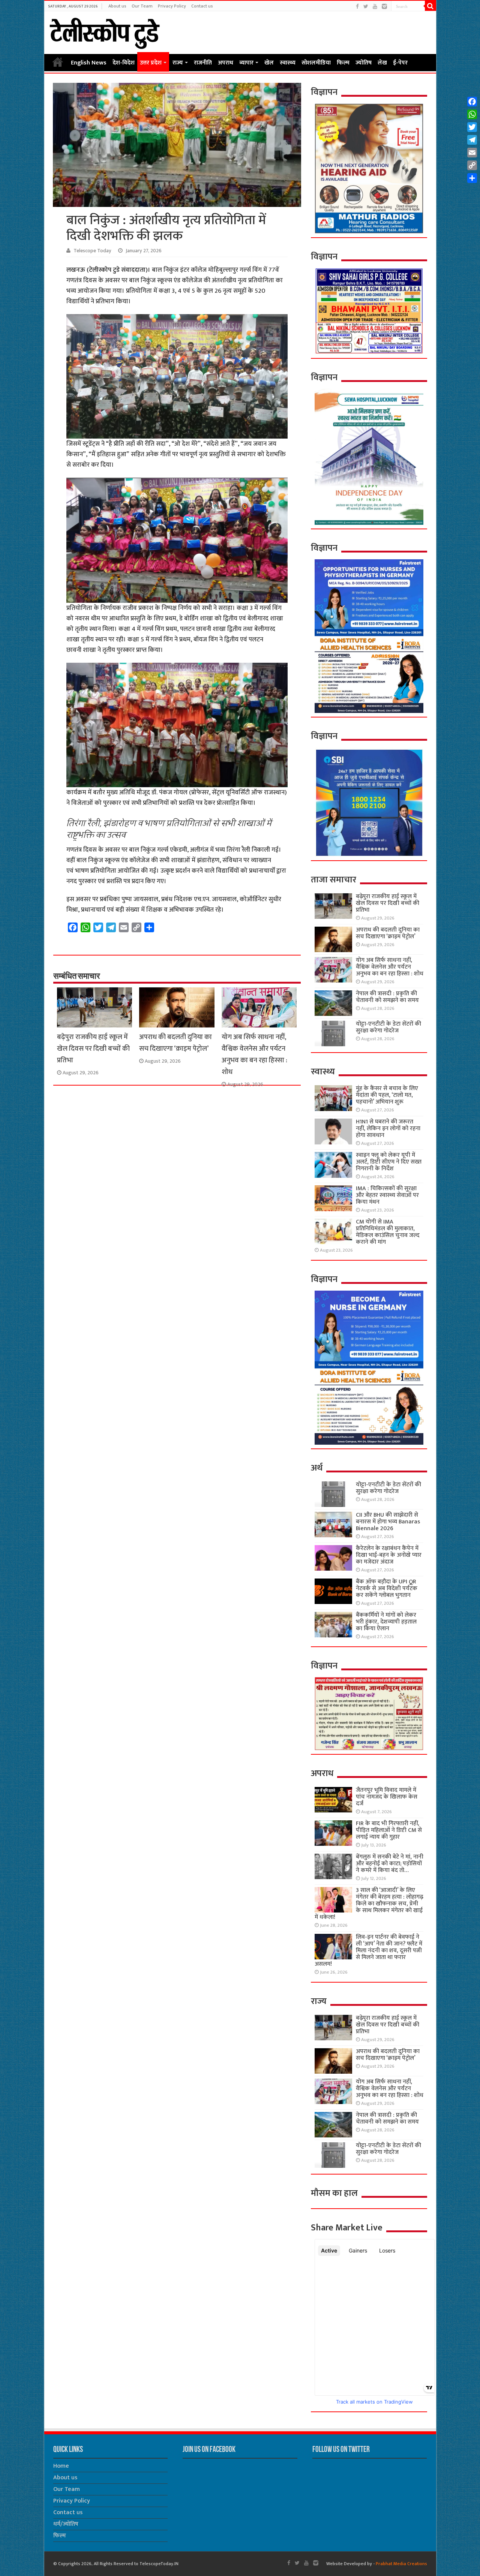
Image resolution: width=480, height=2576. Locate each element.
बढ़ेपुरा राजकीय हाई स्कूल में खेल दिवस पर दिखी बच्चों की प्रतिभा (93, 1049)
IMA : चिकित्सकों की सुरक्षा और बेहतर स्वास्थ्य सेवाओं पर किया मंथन (387, 1195)
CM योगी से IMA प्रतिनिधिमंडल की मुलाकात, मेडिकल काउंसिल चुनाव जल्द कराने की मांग (388, 1232)
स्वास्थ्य (288, 63)
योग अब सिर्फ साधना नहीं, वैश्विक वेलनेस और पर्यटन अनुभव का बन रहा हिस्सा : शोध (254, 1054)
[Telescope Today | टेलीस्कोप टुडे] (104, 31)
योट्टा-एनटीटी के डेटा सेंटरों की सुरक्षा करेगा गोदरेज (388, 1027)
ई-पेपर (400, 63)
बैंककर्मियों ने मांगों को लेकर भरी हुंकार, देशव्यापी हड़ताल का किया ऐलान (386, 1622)
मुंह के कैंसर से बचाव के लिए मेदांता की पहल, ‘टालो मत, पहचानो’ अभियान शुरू (387, 1095)
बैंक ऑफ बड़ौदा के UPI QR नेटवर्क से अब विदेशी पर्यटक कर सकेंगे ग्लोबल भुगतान (387, 1588)
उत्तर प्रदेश (151, 63)
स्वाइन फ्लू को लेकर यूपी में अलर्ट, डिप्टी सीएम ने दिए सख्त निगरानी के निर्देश (389, 1162)
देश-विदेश (124, 63)
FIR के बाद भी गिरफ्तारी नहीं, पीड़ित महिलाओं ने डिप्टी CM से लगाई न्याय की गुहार (389, 1830)
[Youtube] (375, 7)
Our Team (142, 6)
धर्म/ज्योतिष (66, 2524)
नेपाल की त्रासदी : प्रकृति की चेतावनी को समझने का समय (387, 997)
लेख (382, 63)
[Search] (430, 6)
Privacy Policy (172, 6)
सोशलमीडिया (316, 63)
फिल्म (343, 63)
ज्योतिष (364, 63)
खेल (269, 63)
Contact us (202, 6)
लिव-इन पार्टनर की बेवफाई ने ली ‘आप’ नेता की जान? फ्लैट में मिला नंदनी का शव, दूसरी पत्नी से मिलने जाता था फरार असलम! (368, 1951)
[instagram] (384, 7)
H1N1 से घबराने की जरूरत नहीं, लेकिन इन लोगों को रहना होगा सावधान (388, 1128)
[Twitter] (366, 7)
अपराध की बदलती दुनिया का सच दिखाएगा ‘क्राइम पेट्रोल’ (175, 1043)
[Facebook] (357, 7)
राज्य (178, 63)
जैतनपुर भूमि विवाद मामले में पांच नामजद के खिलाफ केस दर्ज (387, 1797)
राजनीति (203, 63)
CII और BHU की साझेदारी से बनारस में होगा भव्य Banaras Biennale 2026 (388, 1522)
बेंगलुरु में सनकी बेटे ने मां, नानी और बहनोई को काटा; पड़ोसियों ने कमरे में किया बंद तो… (390, 1864)
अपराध (226, 63)
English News (89, 63)
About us (117, 6)
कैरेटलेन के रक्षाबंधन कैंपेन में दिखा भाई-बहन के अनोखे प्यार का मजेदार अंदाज (389, 1555)
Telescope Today (92, 251)
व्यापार (246, 63)
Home (58, 62)
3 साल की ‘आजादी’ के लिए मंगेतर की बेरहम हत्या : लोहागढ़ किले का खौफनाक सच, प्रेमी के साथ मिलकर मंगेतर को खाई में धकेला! (369, 1904)
